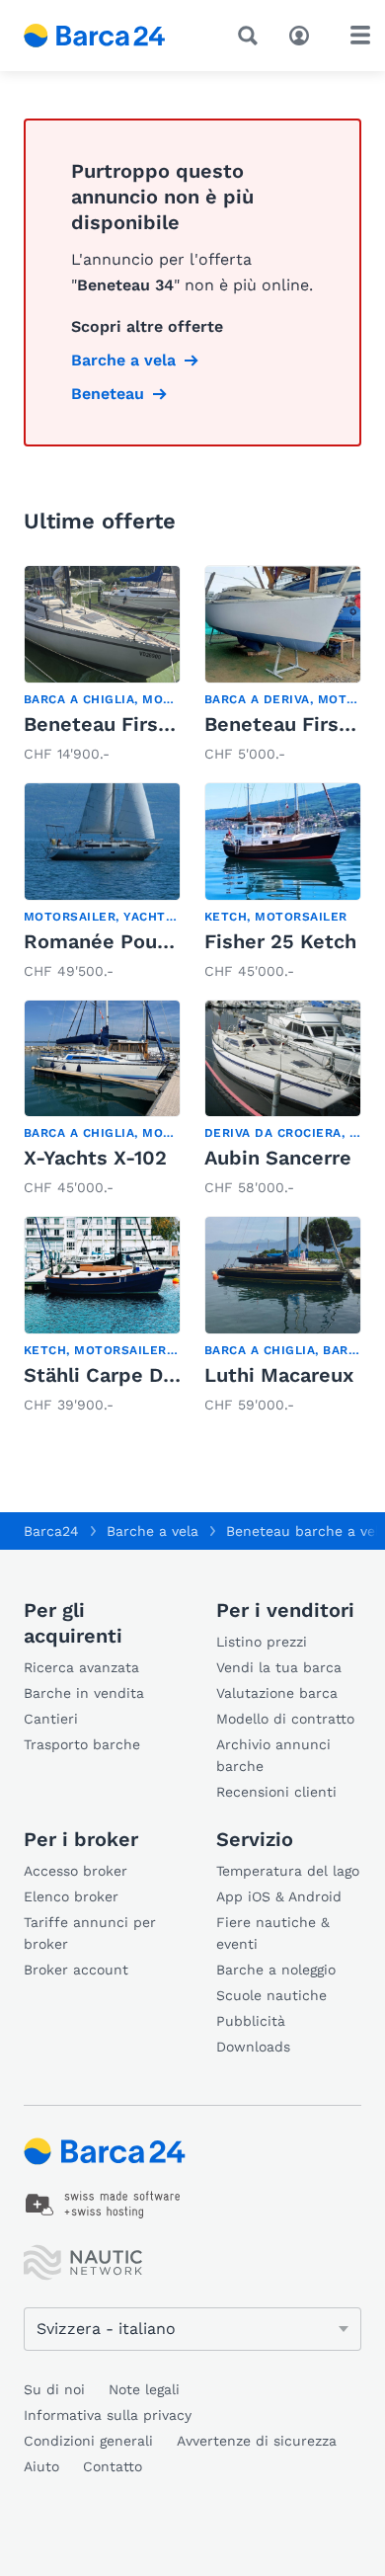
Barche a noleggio (276, 1970)
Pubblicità (251, 2021)
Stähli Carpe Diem (112, 1375)
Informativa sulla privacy (108, 2415)
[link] (102, 666)
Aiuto (41, 2466)
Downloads (253, 2047)
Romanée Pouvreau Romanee (165, 941)
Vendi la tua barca (279, 1667)
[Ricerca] (252, 36)
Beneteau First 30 (111, 724)
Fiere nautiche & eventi (273, 1933)
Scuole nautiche (271, 1995)
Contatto (113, 2466)
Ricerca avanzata (81, 1667)
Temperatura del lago (288, 1871)
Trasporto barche (82, 1744)
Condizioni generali (88, 2441)
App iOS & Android (279, 1896)
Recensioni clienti (276, 1792)
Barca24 (51, 1531)
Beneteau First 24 (291, 724)
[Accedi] (304, 34)
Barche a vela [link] (123, 360)
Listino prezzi (262, 1642)
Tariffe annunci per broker (90, 1933)
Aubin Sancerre (278, 1158)
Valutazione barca (277, 1693)
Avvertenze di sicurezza (257, 2441)
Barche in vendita (84, 1693)
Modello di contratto (285, 1719)
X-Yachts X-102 (95, 1158)
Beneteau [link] (108, 394)
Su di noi (54, 2389)
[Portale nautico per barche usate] (109, 36)
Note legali (144, 2389)
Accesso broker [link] (76, 1871)
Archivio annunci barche (273, 1755)
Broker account (76, 1970)
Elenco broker (71, 1896)
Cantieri (51, 1719)
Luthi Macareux (279, 1375)
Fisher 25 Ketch (280, 941)
